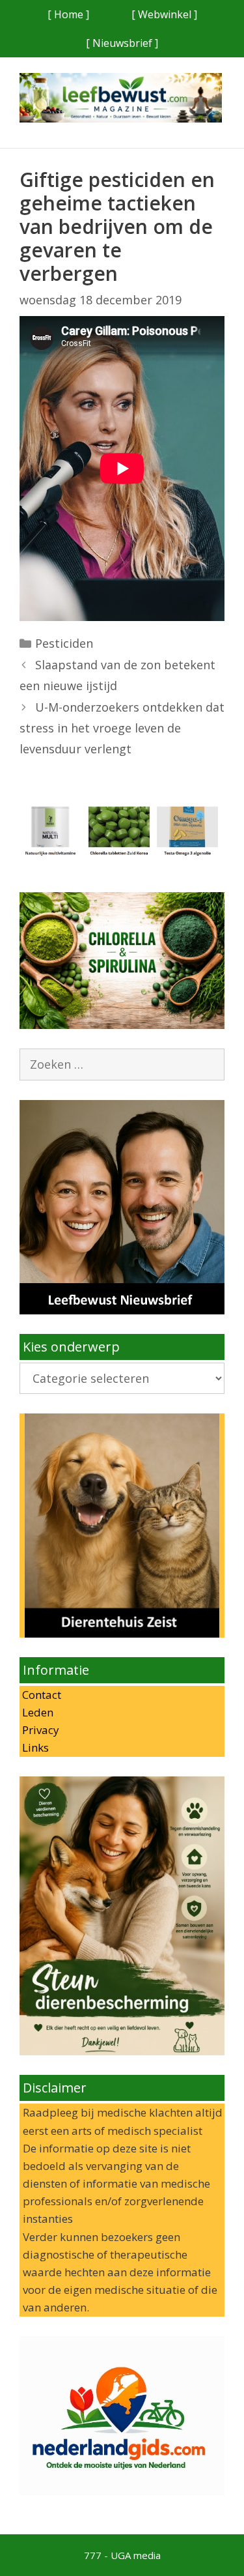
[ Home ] (68, 14)
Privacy (39, 1730)
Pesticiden (64, 643)
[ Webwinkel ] (164, 14)
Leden (36, 1712)
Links (34, 1747)
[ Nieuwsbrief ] (122, 43)
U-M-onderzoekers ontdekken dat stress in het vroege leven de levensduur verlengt (122, 728)
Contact (40, 1695)
